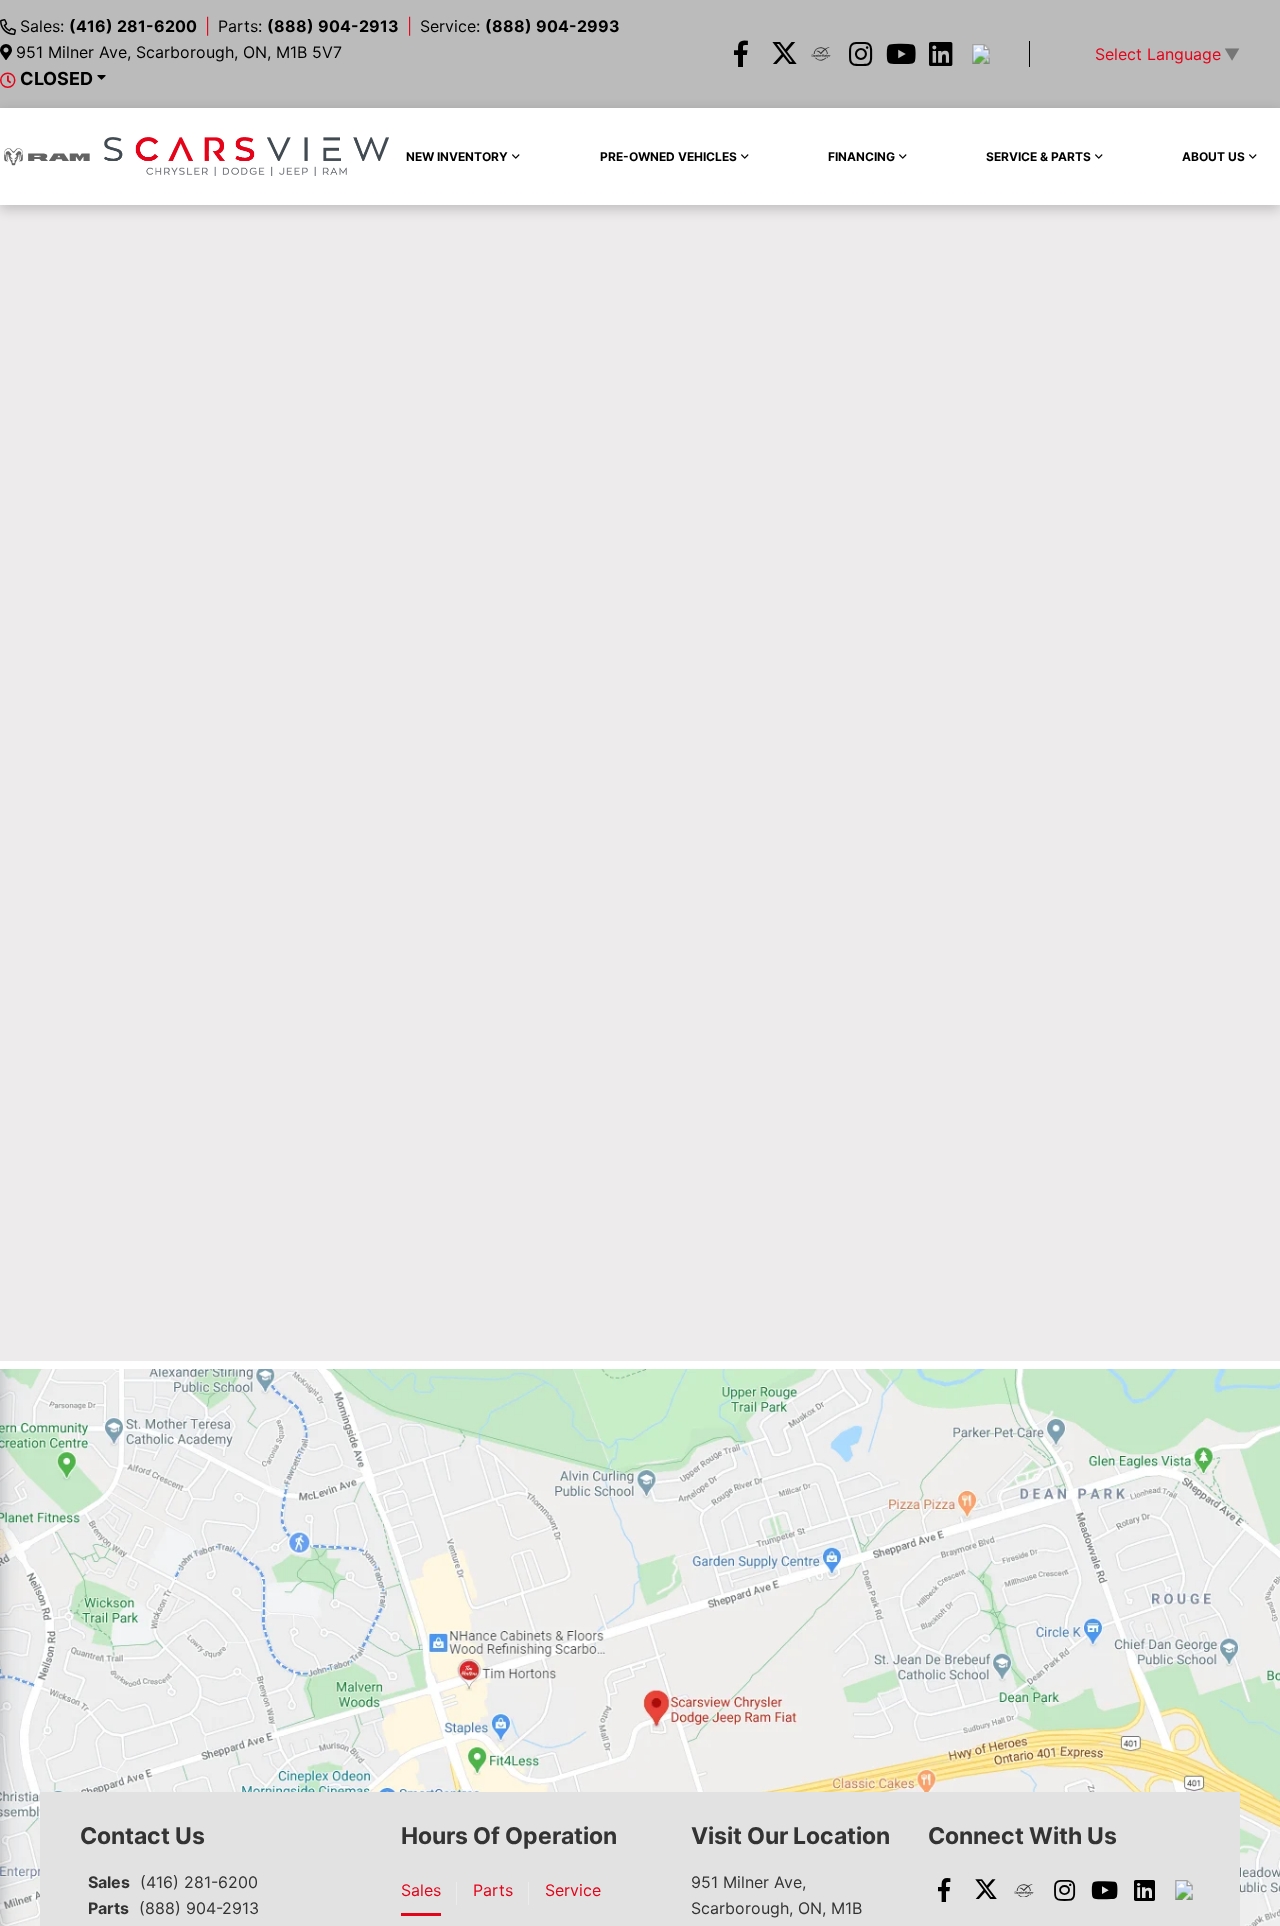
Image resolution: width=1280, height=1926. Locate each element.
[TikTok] (981, 54)
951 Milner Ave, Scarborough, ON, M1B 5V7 (179, 52)
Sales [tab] (421, 1890)
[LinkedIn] (941, 54)
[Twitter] (781, 54)
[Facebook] (741, 54)
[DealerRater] (821, 54)
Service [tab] (573, 1890)
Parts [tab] (493, 1890)
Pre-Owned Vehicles (668, 156)
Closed (56, 78)
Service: (520, 26)
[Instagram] (861, 54)
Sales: (108, 26)
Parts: (308, 26)
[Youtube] (901, 54)
